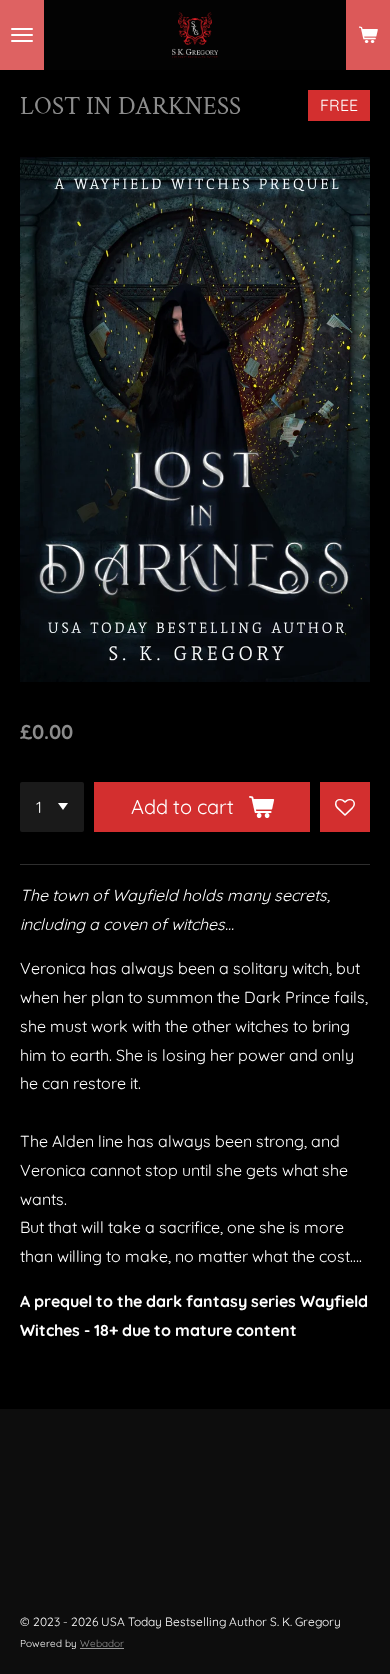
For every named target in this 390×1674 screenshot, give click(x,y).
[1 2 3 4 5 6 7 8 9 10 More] (52, 807)
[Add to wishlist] (345, 807)
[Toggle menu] (22, 35)
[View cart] (368, 35)
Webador (102, 1643)
